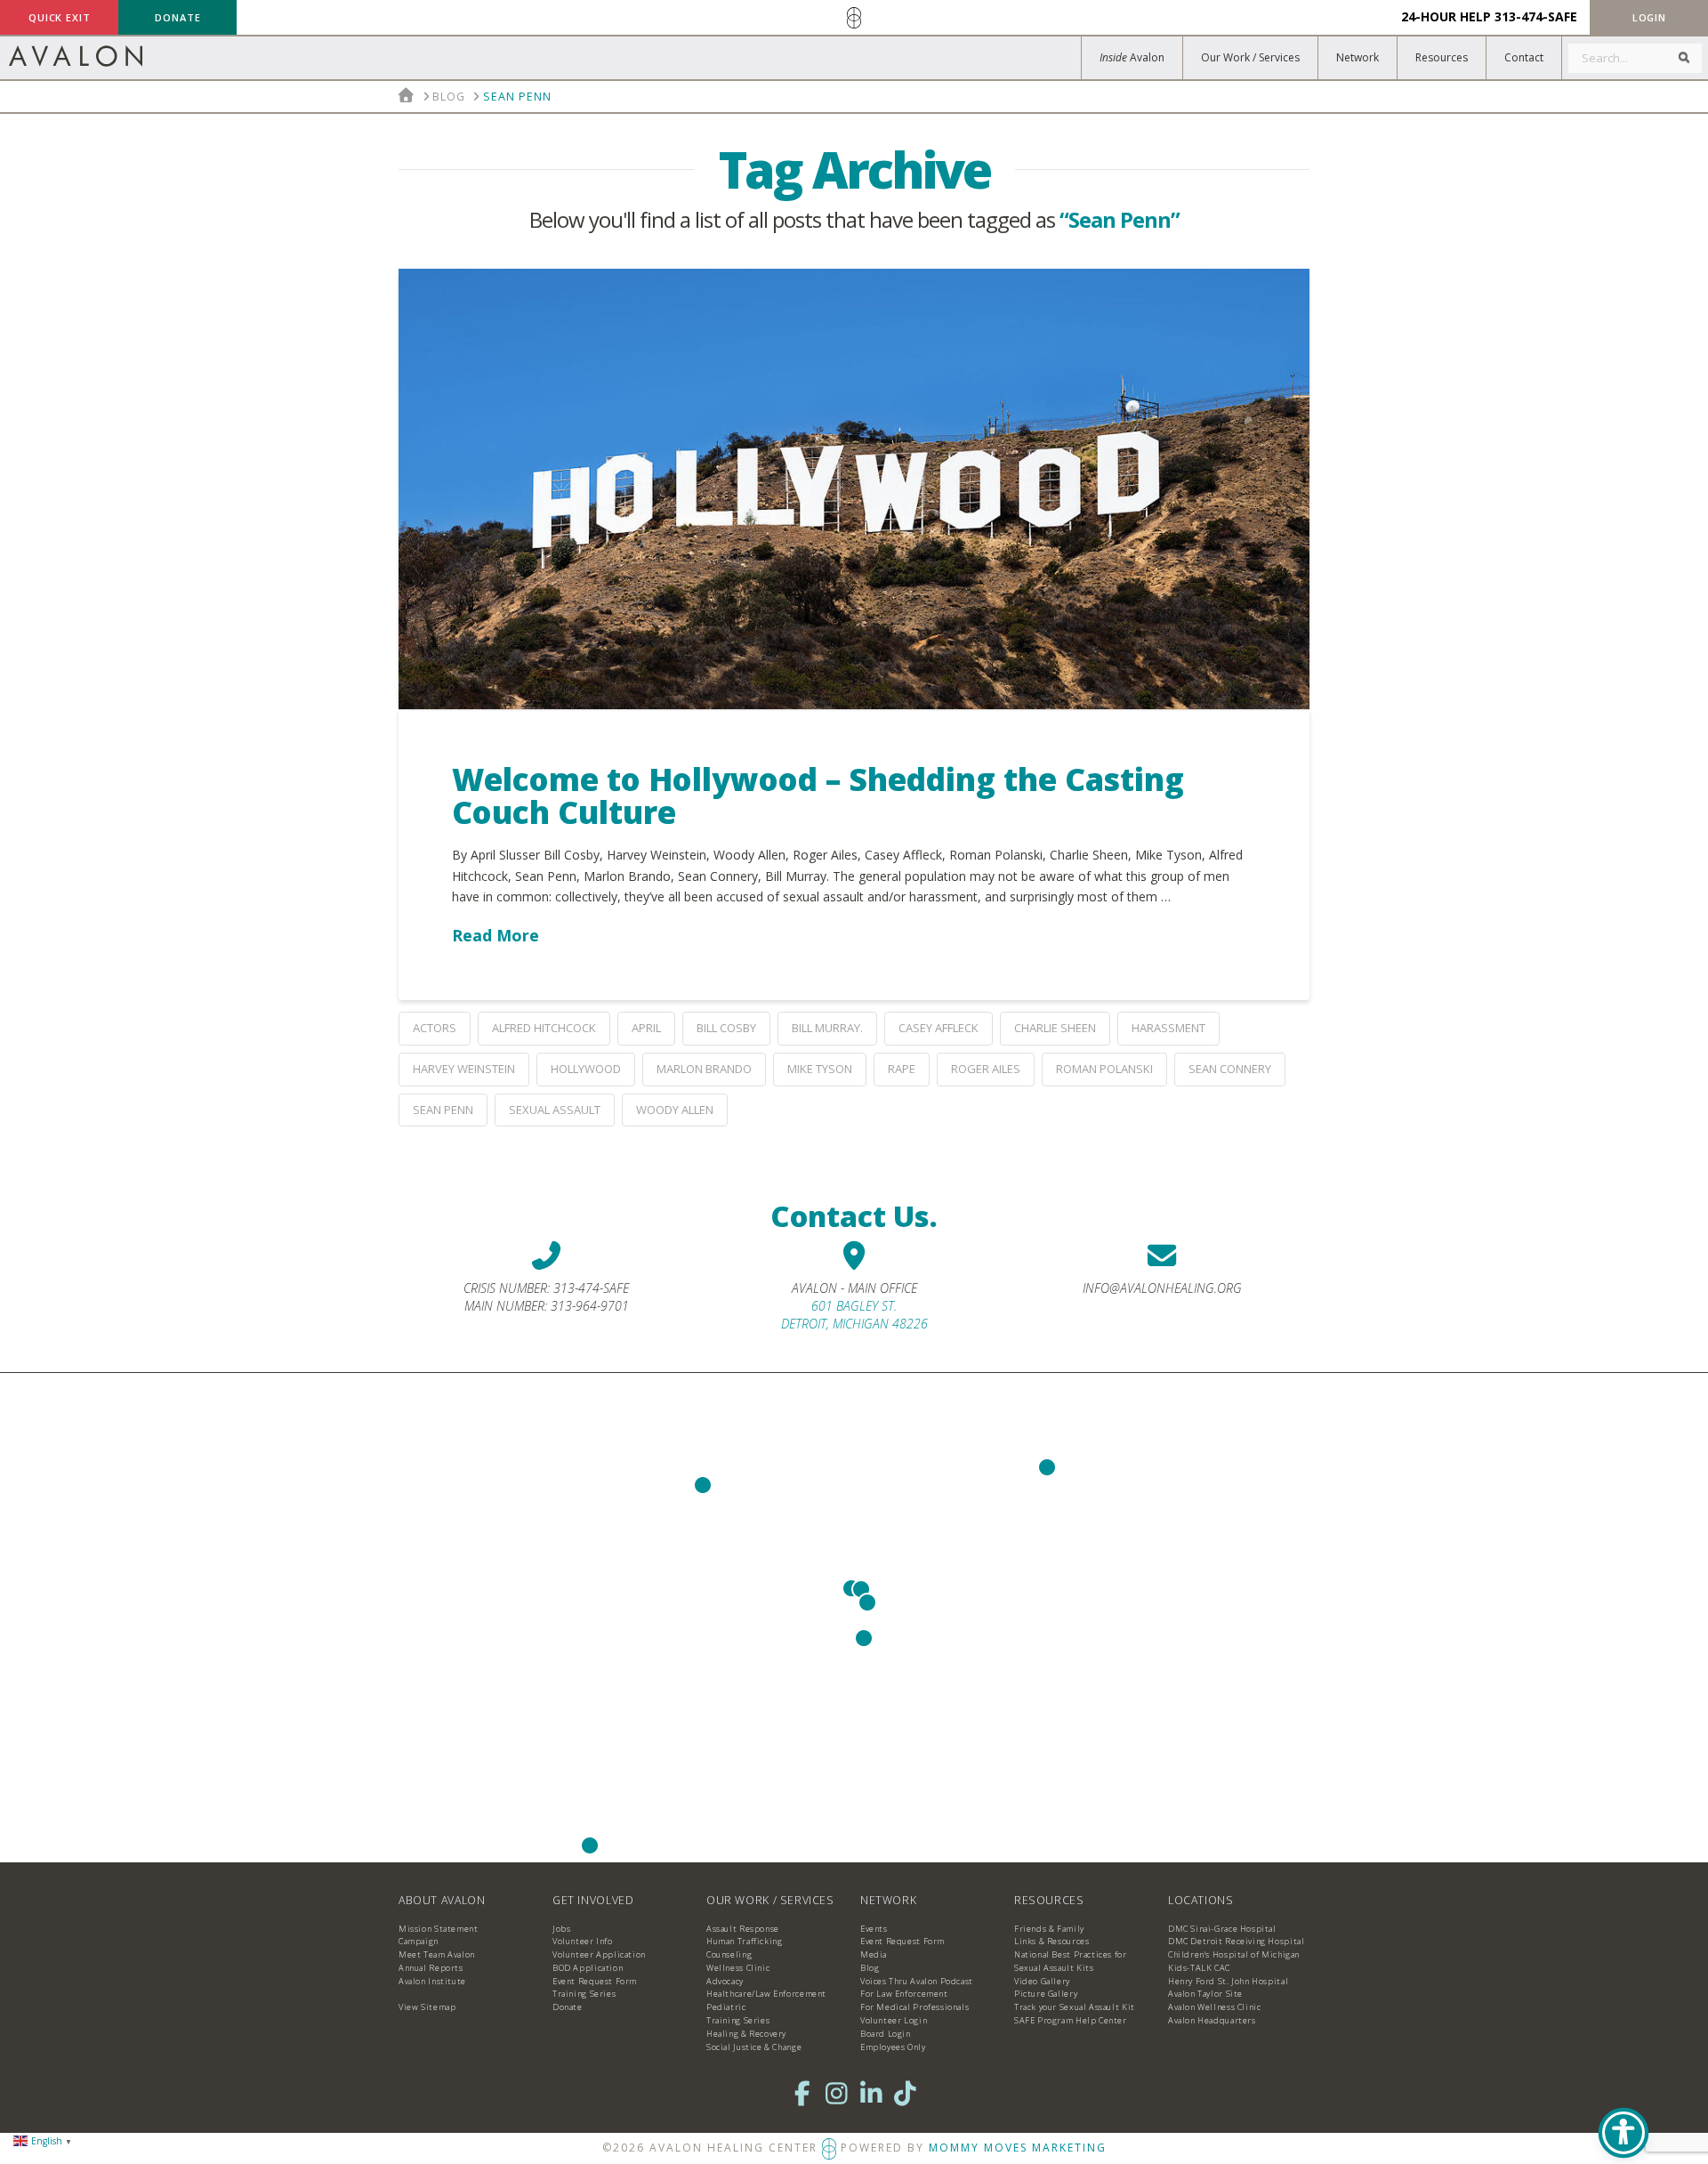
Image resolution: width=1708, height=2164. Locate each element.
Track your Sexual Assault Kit (1075, 2007)
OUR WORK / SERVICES (770, 1900)
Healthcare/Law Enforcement (766, 1994)
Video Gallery (1042, 1981)
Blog (870, 1968)
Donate (568, 2007)
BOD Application (588, 1968)
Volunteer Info (583, 1941)
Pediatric (726, 2007)
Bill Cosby (726, 1028)
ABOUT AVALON (442, 1900)
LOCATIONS (1201, 1900)
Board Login (886, 2034)
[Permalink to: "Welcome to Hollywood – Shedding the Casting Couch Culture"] (854, 489)
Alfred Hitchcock (544, 1028)
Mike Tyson (820, 1069)
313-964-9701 (590, 1306)
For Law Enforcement (904, 1994)
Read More (495, 935)
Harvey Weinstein (464, 1069)
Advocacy (725, 1981)
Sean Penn (443, 1110)
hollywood (586, 1069)
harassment (1168, 1028)
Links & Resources (1051, 1941)
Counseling (729, 1954)
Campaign (419, 1941)
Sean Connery (1230, 1069)
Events (874, 1929)
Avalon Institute (432, 1981)
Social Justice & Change (754, 2047)
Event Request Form (595, 1981)
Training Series (584, 1994)
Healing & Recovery (746, 2034)
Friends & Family (1049, 1929)
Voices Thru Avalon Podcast (917, 1981)
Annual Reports (431, 1968)
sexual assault (555, 1110)
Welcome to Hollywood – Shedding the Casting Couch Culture (818, 795)
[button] (1649, 17)
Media (874, 1954)
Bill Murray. (827, 1028)
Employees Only (893, 2047)
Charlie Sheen (1055, 1028)
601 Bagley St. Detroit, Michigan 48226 (854, 1315)
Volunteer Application (599, 1954)
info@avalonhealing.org (1162, 1288)
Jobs (561, 1929)
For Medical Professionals (914, 2007)
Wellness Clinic (738, 1968)
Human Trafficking (744, 1941)
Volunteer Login (894, 2020)
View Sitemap (427, 2007)
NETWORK (888, 1900)
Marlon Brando (704, 1069)
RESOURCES (1049, 1900)
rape (902, 1069)
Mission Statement (438, 1929)
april (646, 1028)
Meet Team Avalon (437, 1954)
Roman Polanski (1104, 1069)
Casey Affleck (939, 1028)
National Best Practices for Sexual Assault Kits (1071, 1961)
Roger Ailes (986, 1069)
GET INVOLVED (593, 1900)
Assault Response (743, 1929)
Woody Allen (675, 1110)
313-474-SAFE (1536, 16)
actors (435, 1028)
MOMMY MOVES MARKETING (1018, 2147)
